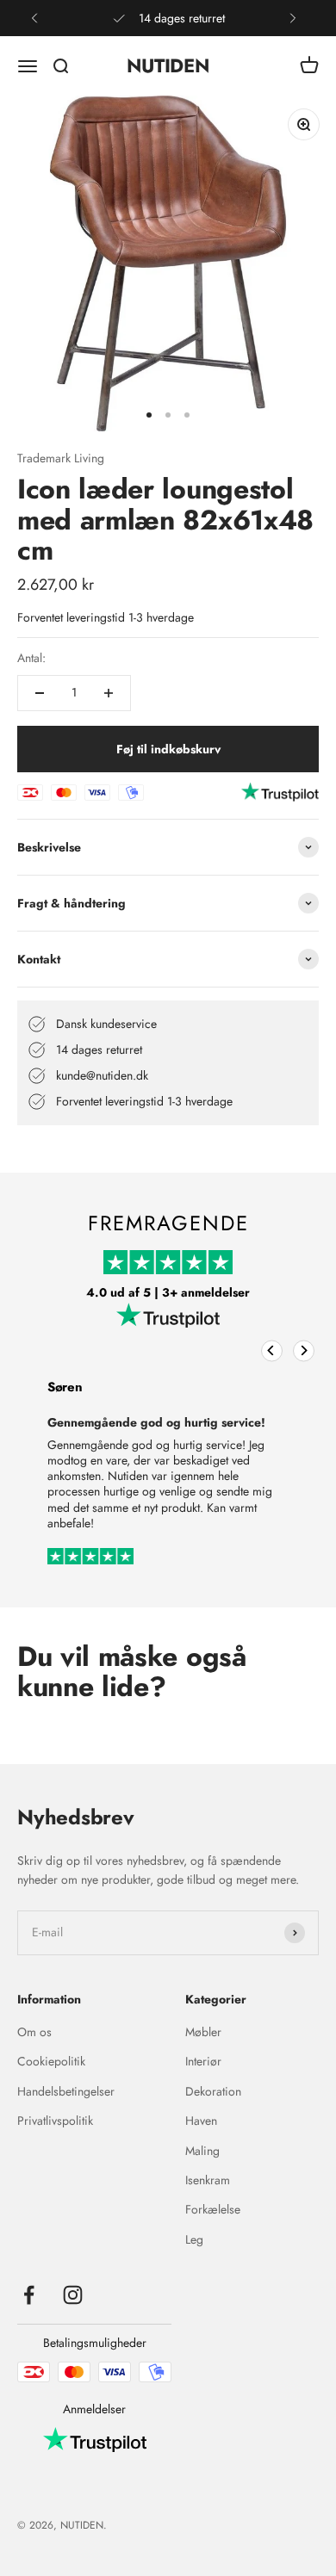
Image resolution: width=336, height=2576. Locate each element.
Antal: (31, 658)
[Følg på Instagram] (73, 2295)
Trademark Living (61, 458)
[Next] (304, 1350)
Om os (34, 2032)
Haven (201, 2121)
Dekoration (213, 2091)
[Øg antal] (109, 693)
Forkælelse (213, 2209)
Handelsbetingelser (66, 2091)
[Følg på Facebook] (29, 2295)
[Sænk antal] (40, 693)
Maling (202, 2151)
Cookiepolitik (51, 2061)
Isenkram (208, 2180)
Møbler (203, 2032)
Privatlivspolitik (55, 2121)
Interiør (203, 2061)
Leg (194, 2239)
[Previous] (272, 1350)
